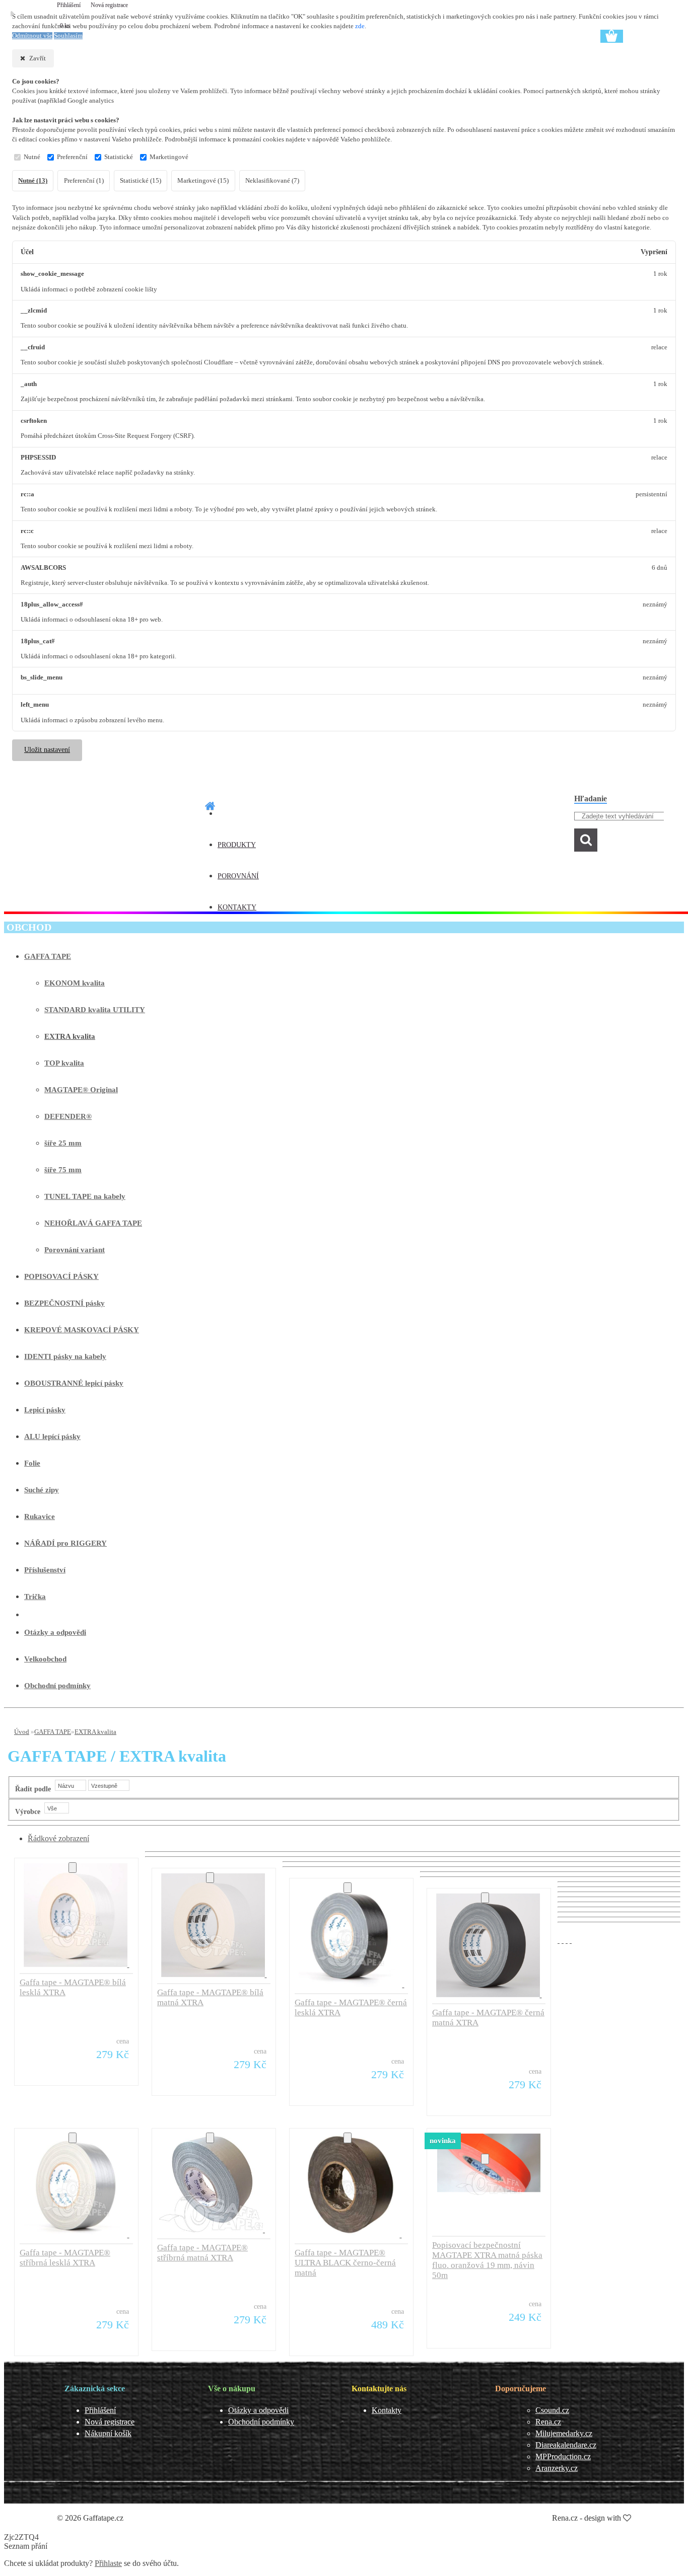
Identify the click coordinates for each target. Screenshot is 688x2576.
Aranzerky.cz (557, 2468)
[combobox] (71, 1785)
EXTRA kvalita (95, 1732)
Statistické (119, 157)
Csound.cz (552, 2410)
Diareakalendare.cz (566, 2445)
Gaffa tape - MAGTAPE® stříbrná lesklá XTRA (65, 2258)
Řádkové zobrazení (58, 1838)
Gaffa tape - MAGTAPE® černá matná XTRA (488, 2018)
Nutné (32, 157)
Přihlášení (70, 5)
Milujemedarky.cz (564, 2433)
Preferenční (72, 157)
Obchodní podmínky (261, 2422)
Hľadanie (591, 799)
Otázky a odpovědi (258, 2410)
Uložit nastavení (47, 750)
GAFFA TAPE (53, 1732)
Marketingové (169, 157)
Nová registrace (109, 5)
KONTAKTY (237, 907)
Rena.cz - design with (588, 2518)
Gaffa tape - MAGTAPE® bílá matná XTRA (210, 1997)
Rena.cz (548, 2422)
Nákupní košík (108, 2433)
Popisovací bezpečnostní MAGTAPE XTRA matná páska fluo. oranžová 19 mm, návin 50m (487, 2260)
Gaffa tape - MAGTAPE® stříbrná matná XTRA (202, 2253)
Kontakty (387, 2410)
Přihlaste (108, 2563)
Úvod (22, 1732)
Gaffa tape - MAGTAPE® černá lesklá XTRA (351, 2007)
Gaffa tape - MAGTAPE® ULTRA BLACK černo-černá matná (345, 2263)
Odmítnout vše (32, 36)
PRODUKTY (237, 845)
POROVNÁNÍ (238, 876)
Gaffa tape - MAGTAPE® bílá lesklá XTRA (73, 1987)
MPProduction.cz (563, 2456)
